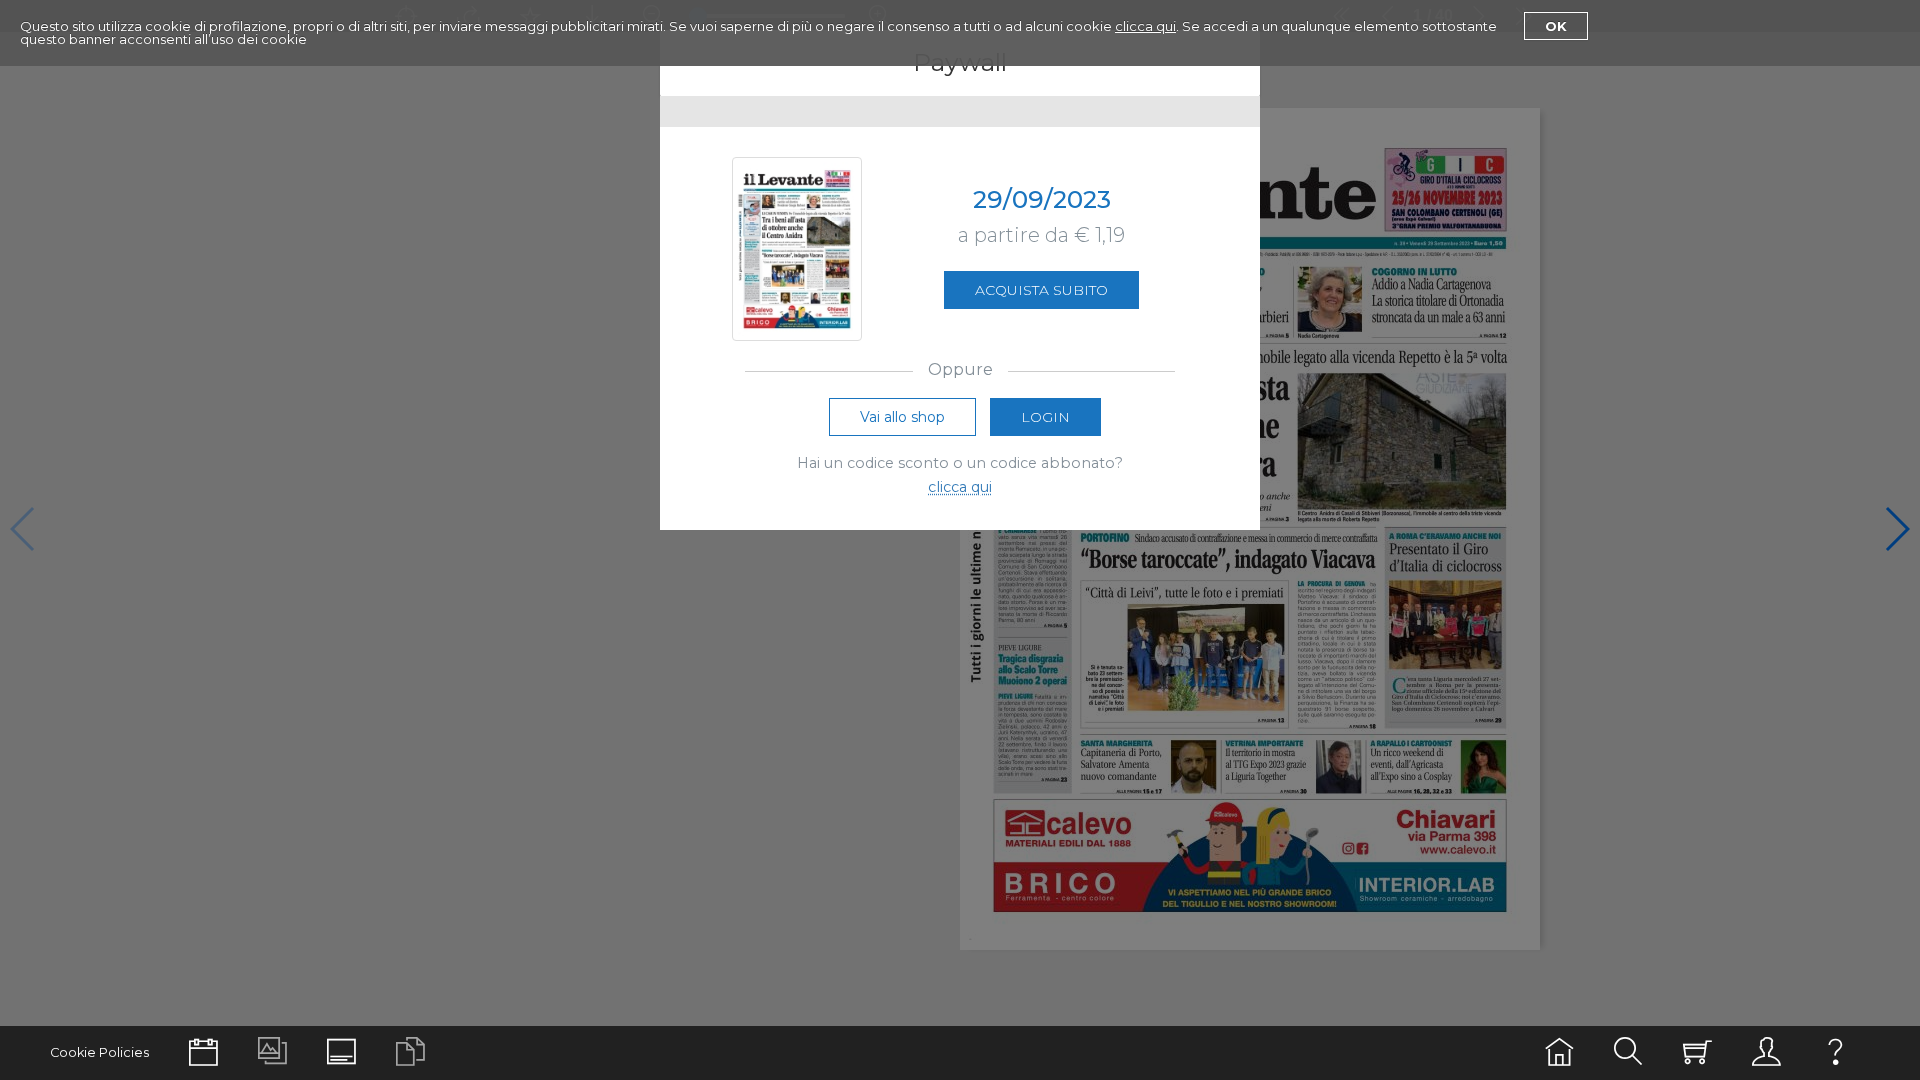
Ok (1556, 26)
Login (1045, 417)
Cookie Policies (99, 1052)
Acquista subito (1041, 290)
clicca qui (1145, 26)
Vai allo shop (902, 417)
